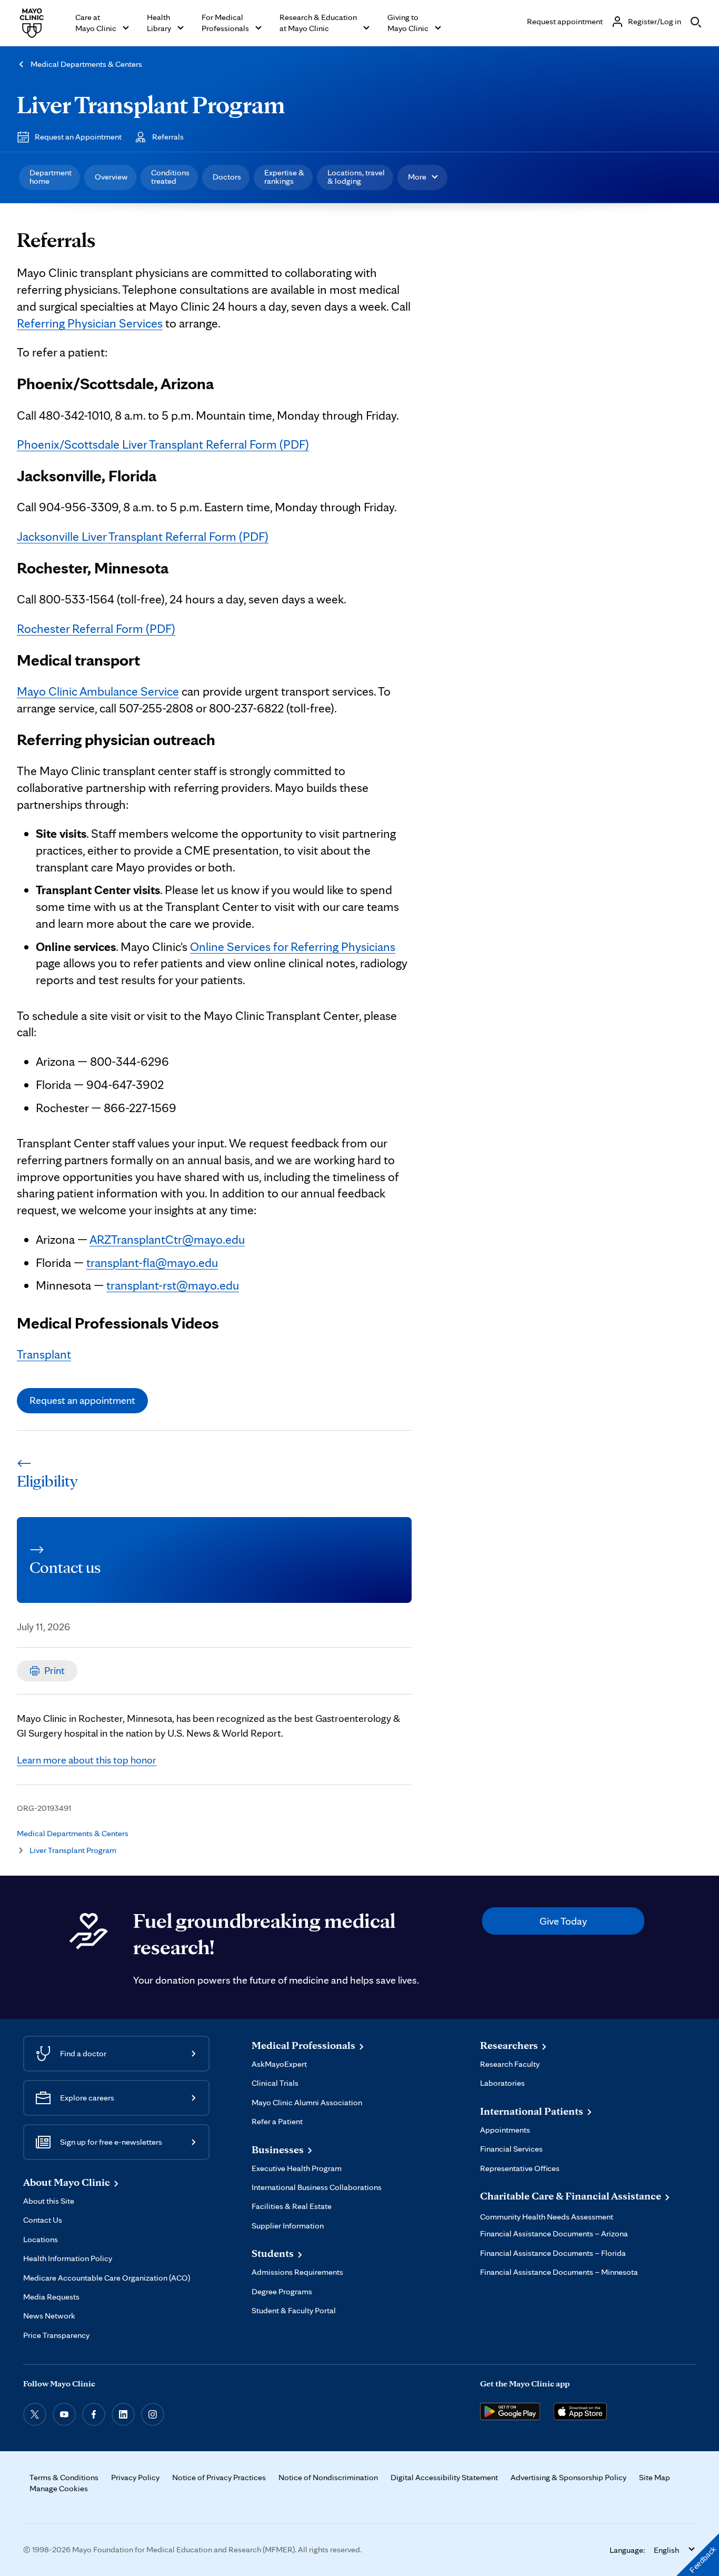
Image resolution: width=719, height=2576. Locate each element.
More (417, 177)
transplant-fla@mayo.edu (152, 1262)
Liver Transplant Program (151, 104)
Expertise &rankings (284, 177)
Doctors (227, 177)
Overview (111, 177)
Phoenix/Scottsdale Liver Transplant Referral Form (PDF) (163, 444)
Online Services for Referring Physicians (293, 947)
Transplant (44, 1354)
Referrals (168, 137)
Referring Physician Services (90, 323)
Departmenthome (51, 177)
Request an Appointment (78, 137)
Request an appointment (82, 1400)
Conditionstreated (170, 177)
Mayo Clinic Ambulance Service (98, 691)
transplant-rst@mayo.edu (173, 1285)
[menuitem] (49, 177)
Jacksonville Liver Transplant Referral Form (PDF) (143, 536)
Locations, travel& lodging (356, 177)
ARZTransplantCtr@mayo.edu (167, 1239)
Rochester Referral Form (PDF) (96, 628)
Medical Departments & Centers (86, 64)
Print (54, 1670)
